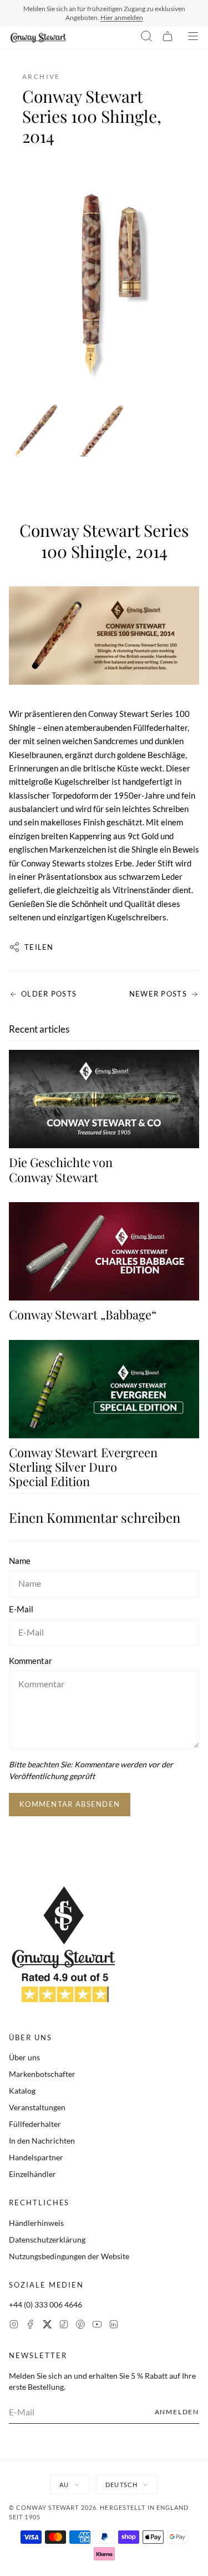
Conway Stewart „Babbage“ (83, 1314)
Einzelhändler (32, 2174)
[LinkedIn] (114, 2326)
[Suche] (146, 38)
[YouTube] (97, 2326)
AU (64, 2485)
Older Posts (49, 994)
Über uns (24, 2057)
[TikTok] (64, 2326)
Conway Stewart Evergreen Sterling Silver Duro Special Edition (83, 1467)
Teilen (39, 947)
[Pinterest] (80, 2326)
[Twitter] (47, 2326)
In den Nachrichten (42, 2141)
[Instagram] (14, 2326)
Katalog (22, 2091)
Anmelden (177, 2412)
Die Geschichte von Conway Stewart (61, 1169)
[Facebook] (31, 2326)
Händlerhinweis (36, 2223)
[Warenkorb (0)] (168, 38)
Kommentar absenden (70, 1804)
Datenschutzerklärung (47, 2239)
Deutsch (121, 2485)
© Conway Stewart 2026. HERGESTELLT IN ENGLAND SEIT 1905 (99, 2512)
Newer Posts (158, 994)
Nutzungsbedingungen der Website (69, 2256)
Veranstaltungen (37, 2107)
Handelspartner (36, 2157)
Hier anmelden (122, 18)
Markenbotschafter (42, 2074)
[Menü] (193, 38)
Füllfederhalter (35, 2124)
